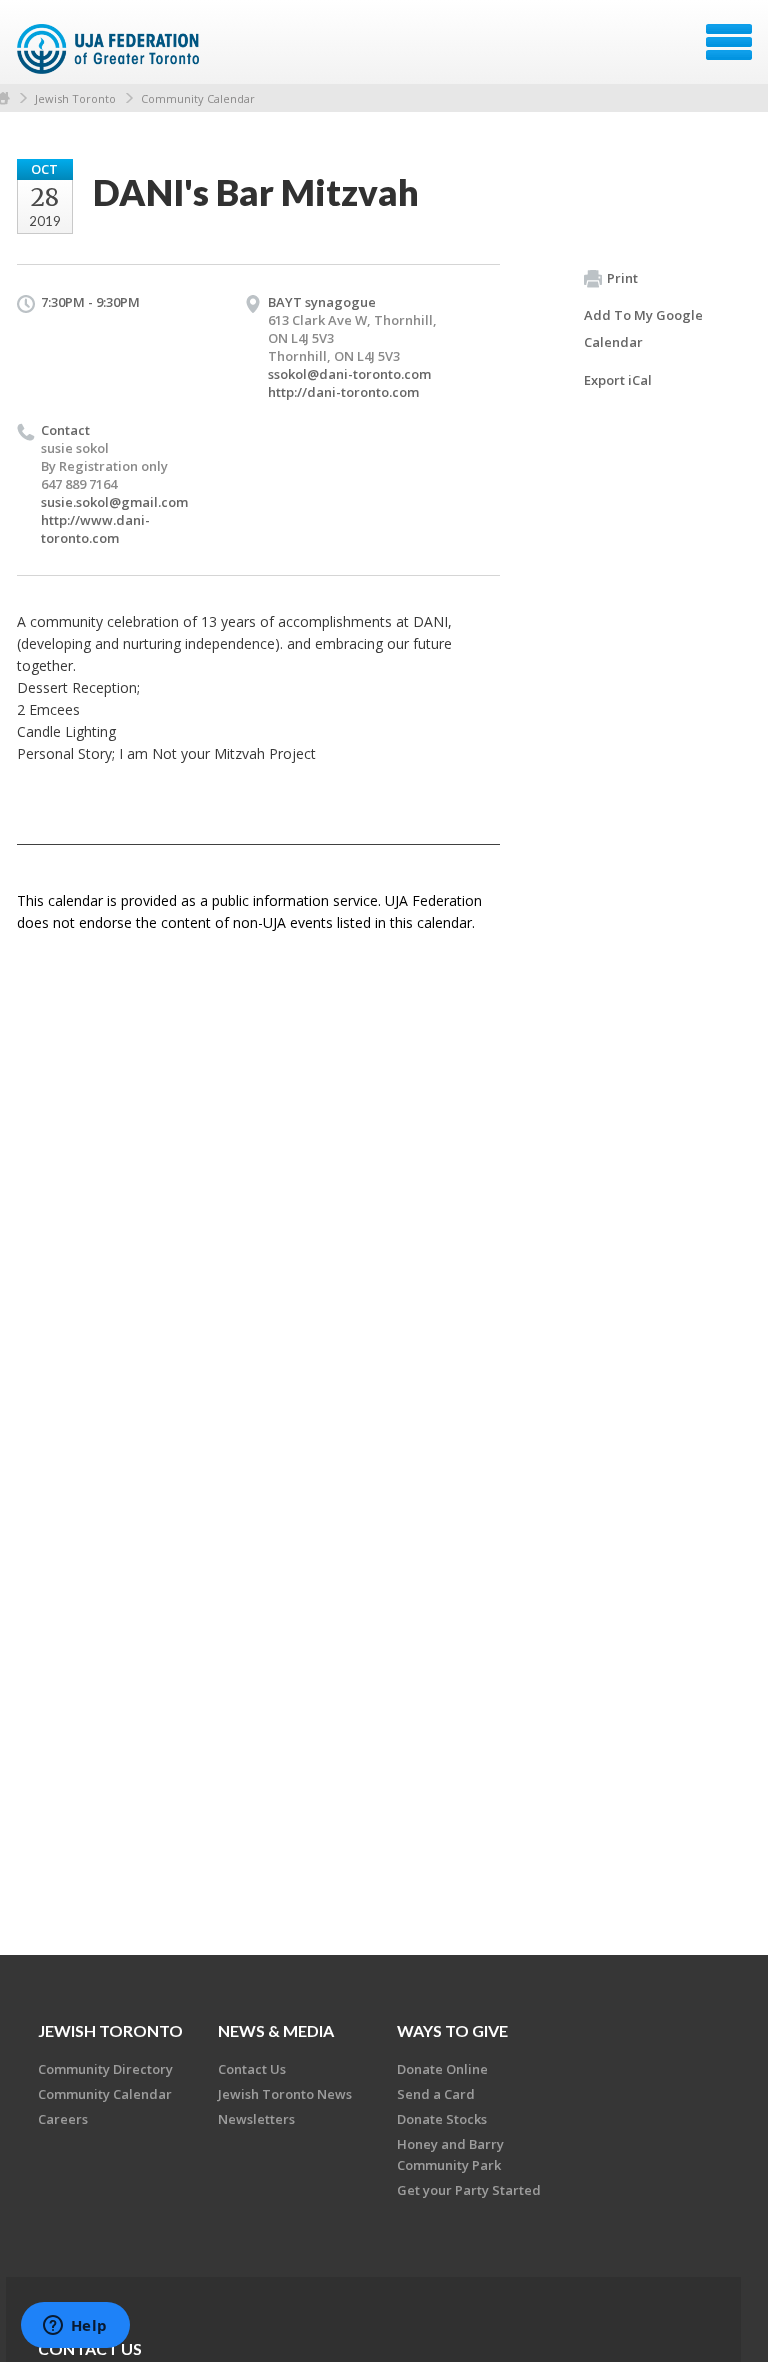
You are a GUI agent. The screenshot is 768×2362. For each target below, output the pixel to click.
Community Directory (105, 2069)
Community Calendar (198, 98)
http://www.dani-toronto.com (95, 529)
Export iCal (618, 380)
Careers (63, 2119)
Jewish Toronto (75, 98)
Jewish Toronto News (285, 2094)
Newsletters (256, 2119)
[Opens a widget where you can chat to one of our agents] (75, 2327)
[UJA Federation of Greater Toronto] (110, 49)
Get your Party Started (469, 2190)
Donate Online (442, 2069)
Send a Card (436, 2094)
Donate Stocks (442, 2119)
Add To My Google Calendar (643, 328)
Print (622, 278)
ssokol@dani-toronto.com (349, 374)
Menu (729, 42)
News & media (276, 2030)
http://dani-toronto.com (343, 392)
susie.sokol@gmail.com (114, 502)
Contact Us (252, 2069)
